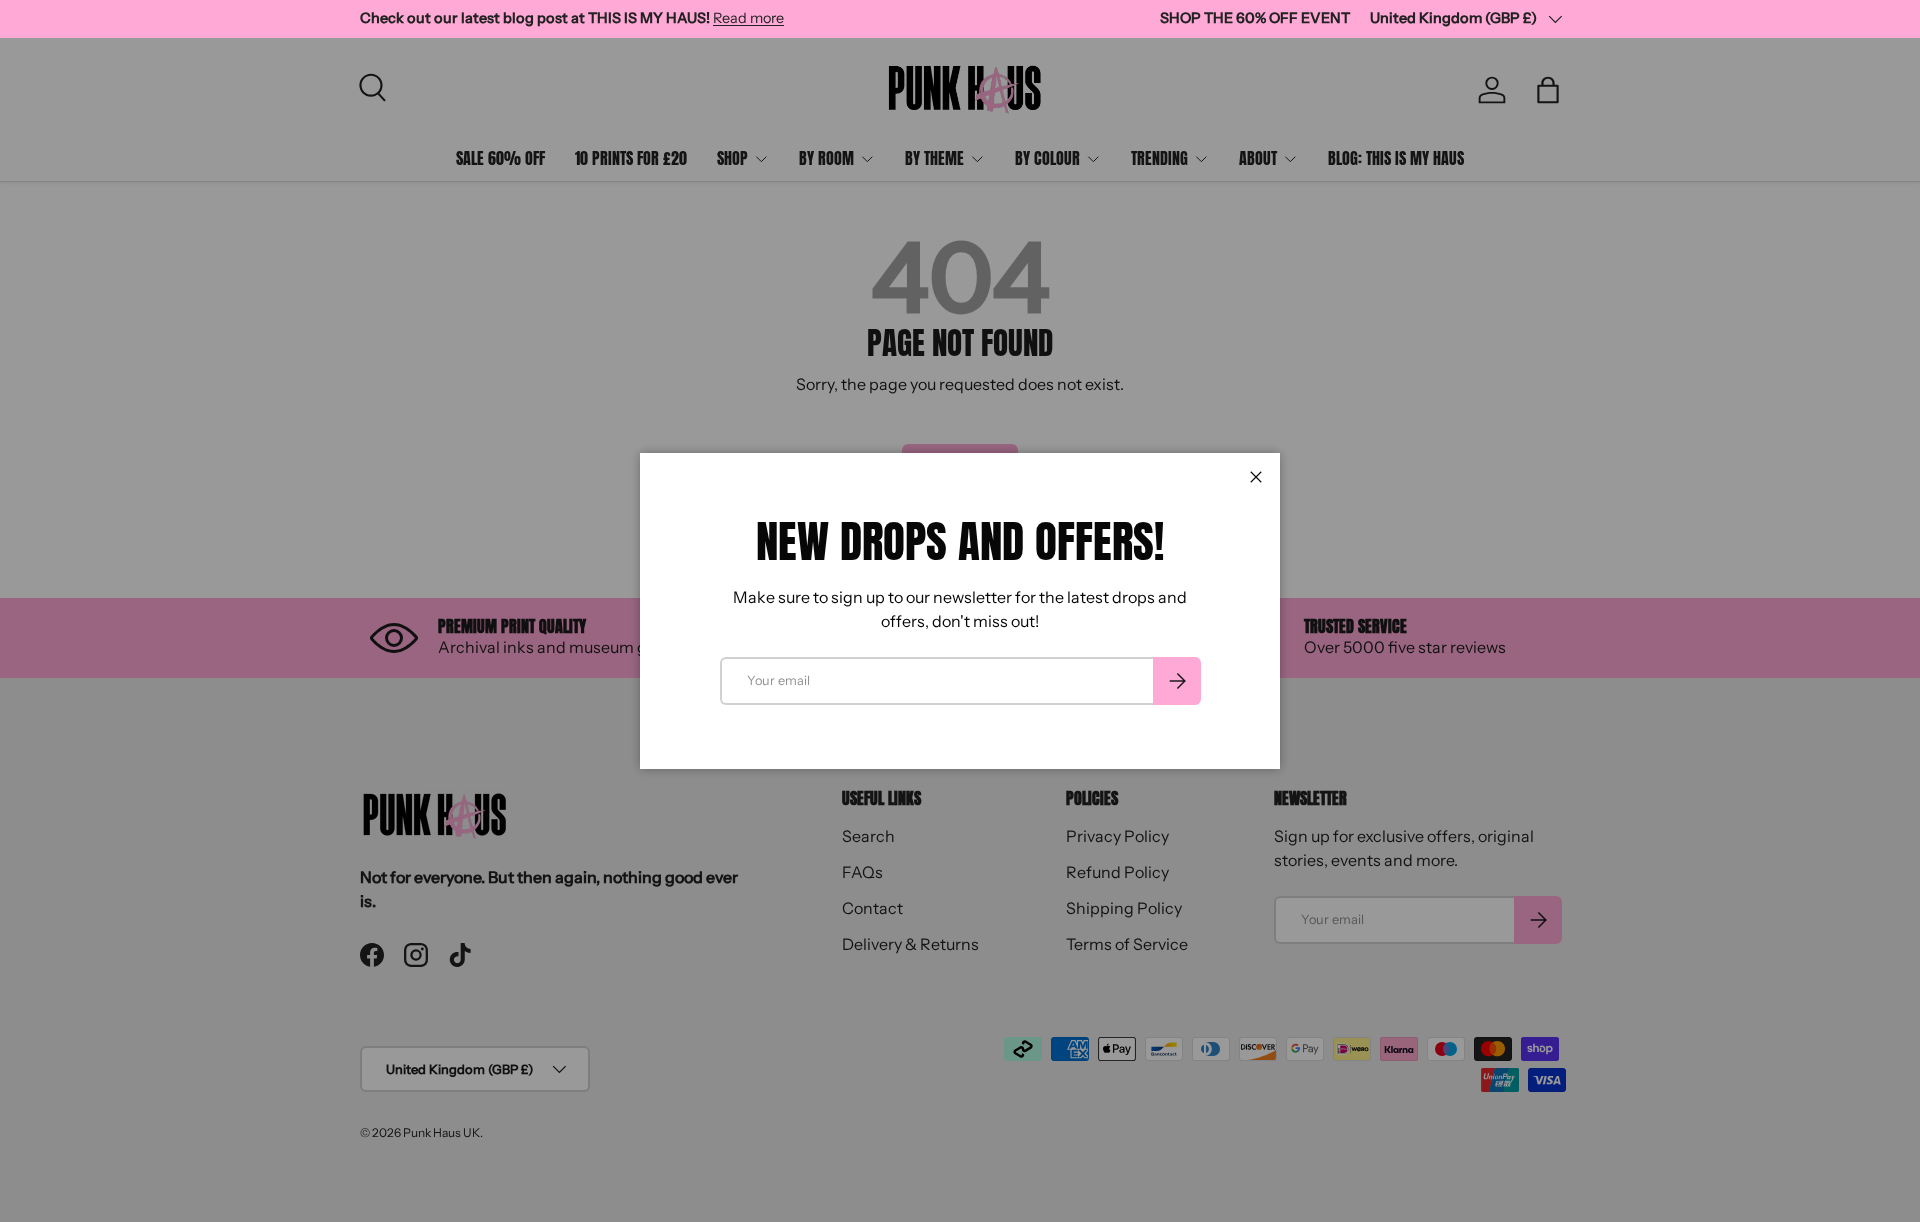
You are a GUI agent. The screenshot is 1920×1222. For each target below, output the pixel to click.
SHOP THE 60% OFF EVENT (1255, 18)
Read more (748, 18)
